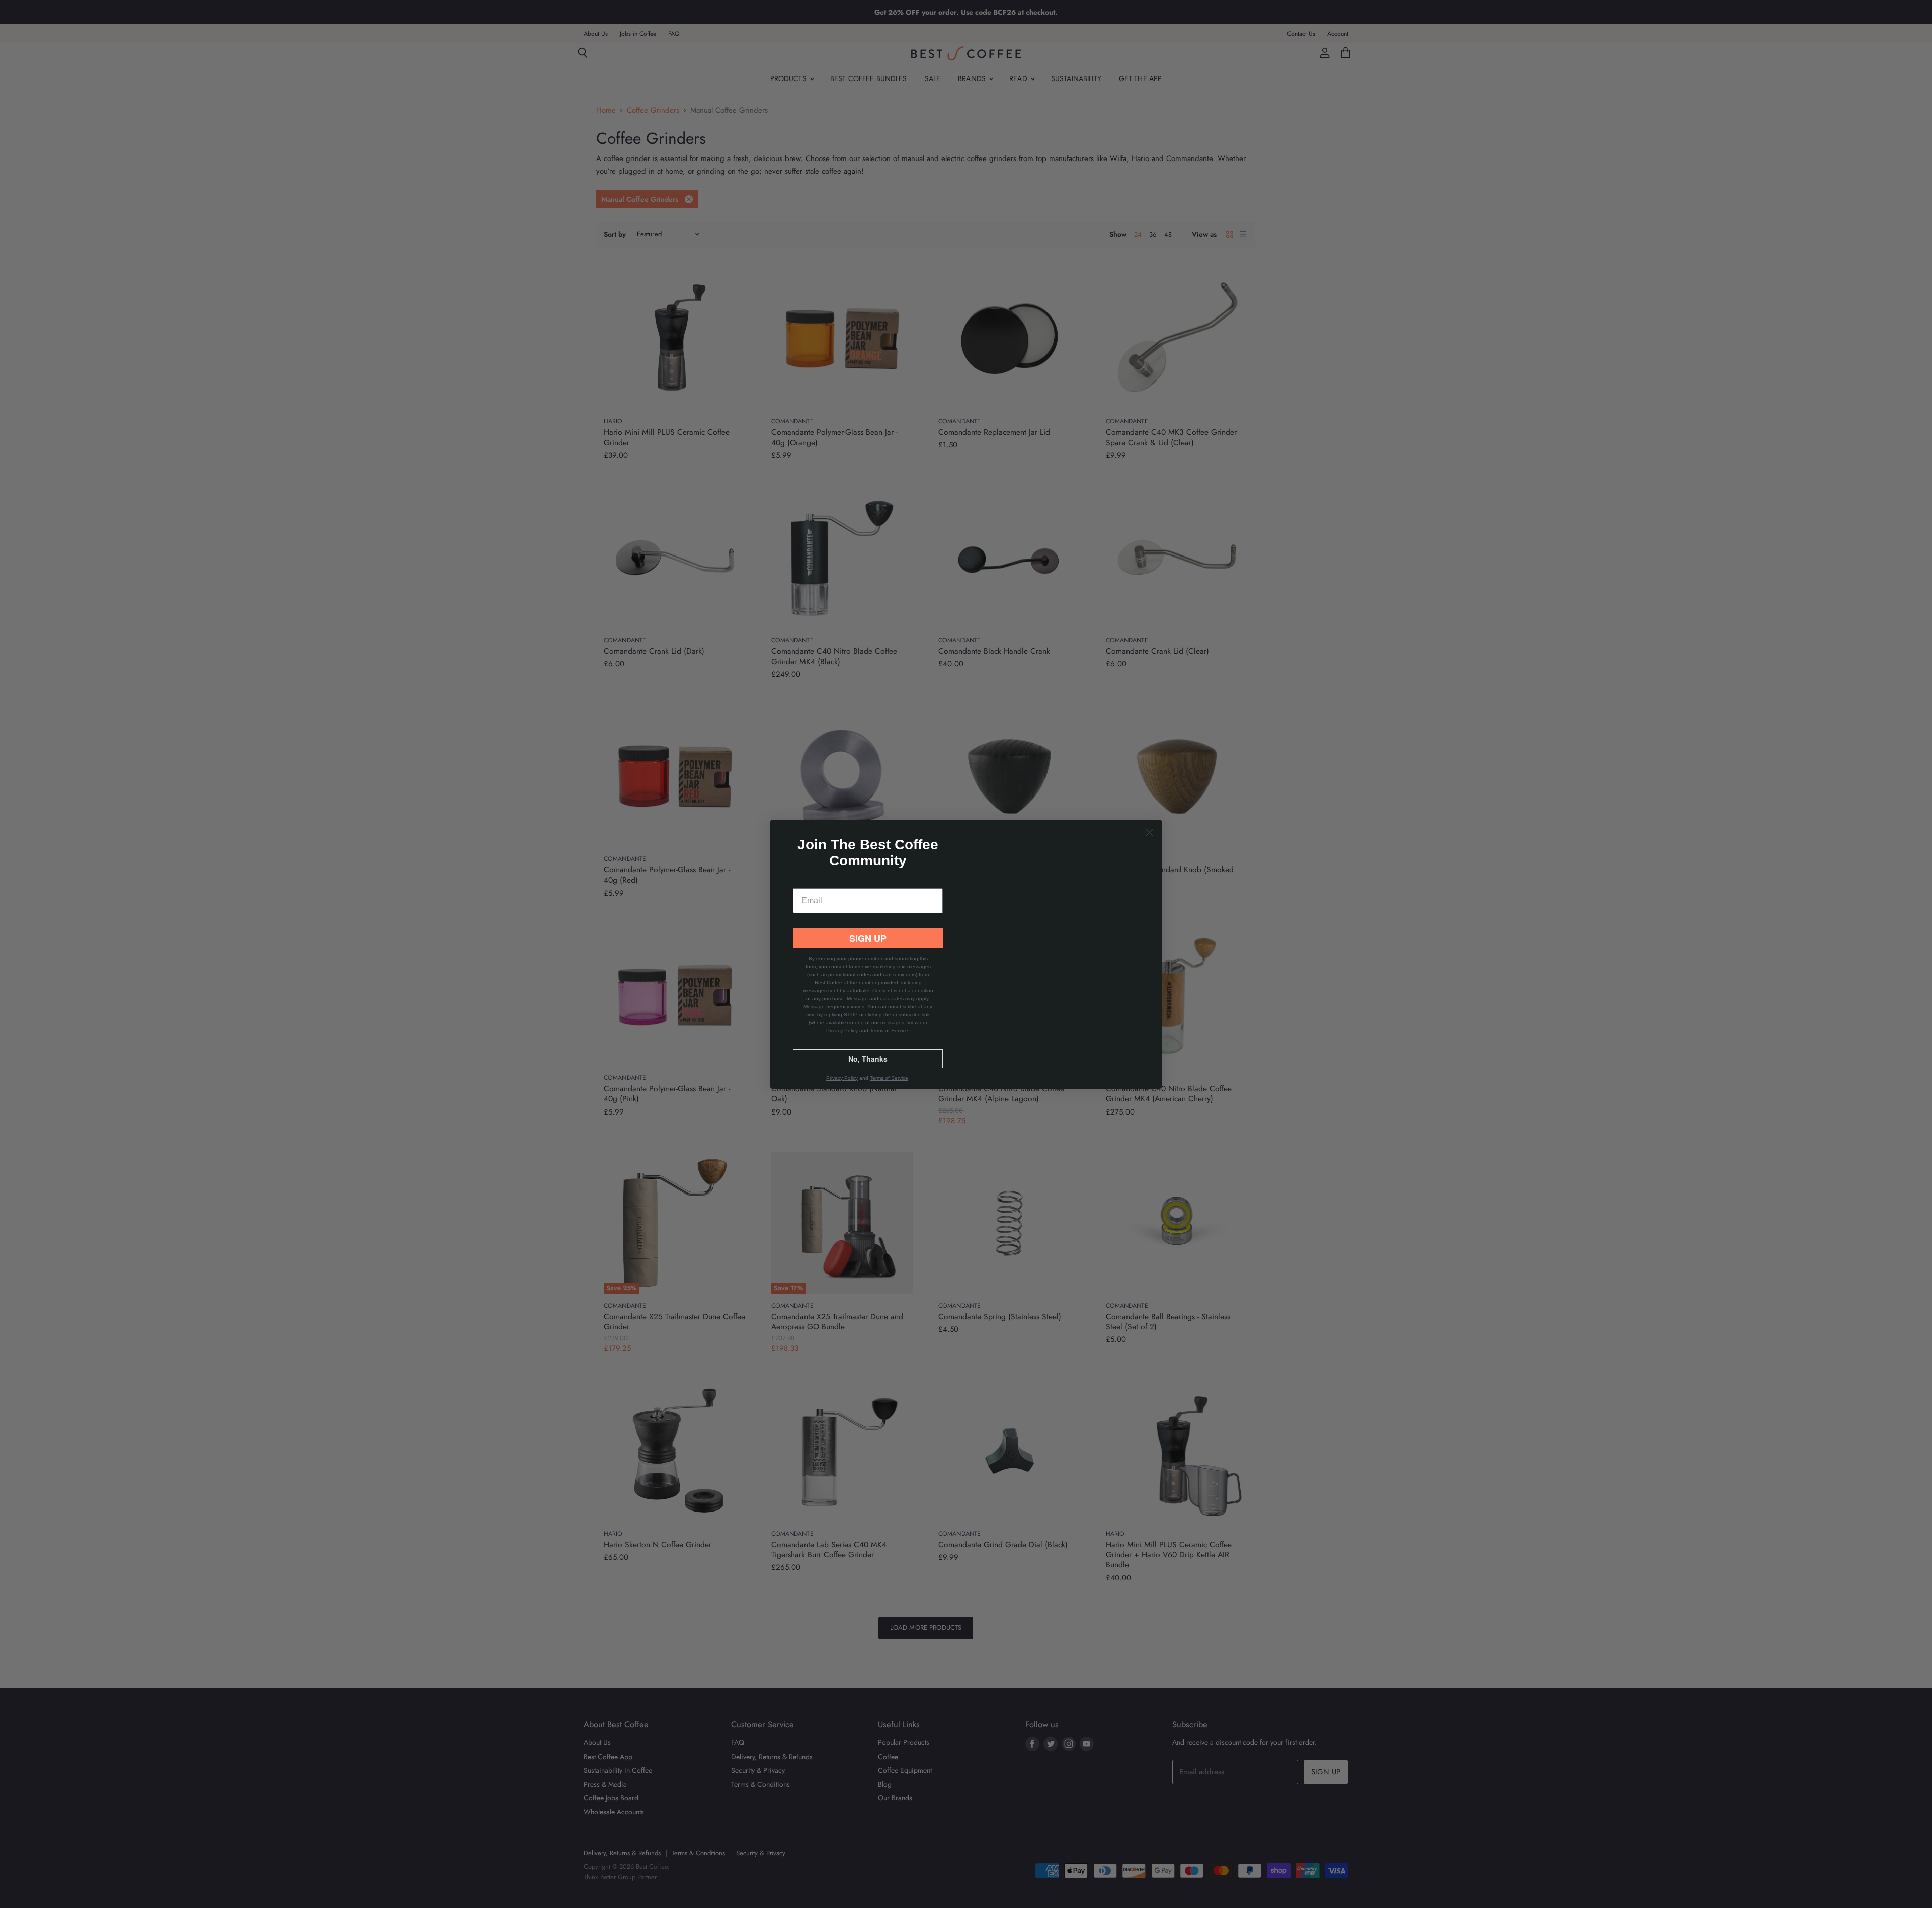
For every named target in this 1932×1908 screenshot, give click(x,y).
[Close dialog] (1149, 820)
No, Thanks (868, 1071)
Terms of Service (889, 1091)
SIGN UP (868, 951)
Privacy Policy (842, 1043)
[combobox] (812, 923)
